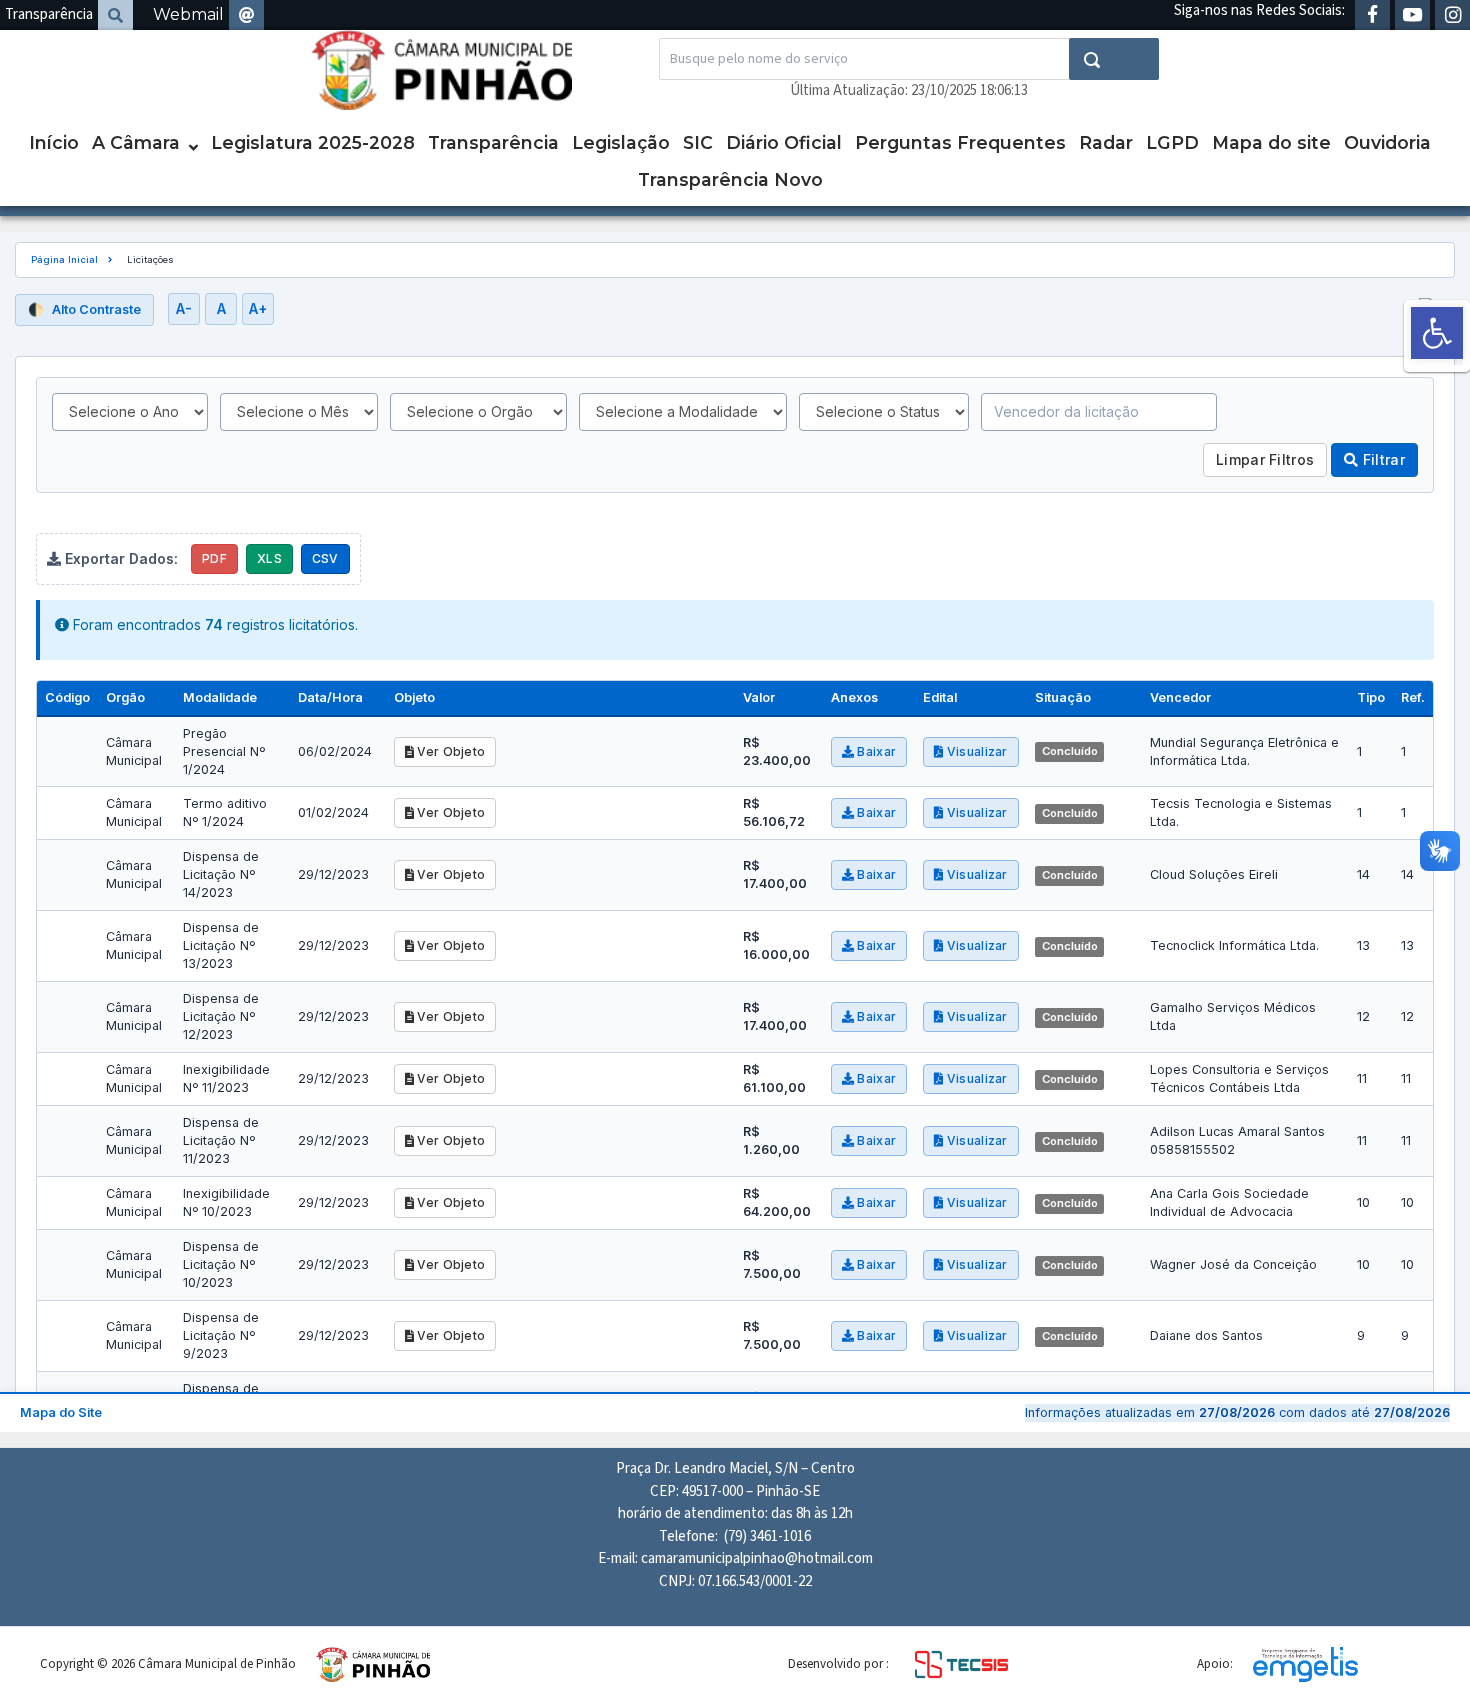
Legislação (621, 142)
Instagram (1452, 15)
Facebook (1372, 15)
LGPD (1172, 142)
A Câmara (136, 142)
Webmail (188, 14)
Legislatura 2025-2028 (313, 142)
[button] (1437, 333)
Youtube (1412, 15)
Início (54, 142)
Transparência (49, 14)
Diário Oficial (784, 142)
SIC (698, 142)
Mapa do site (1271, 142)
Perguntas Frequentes (960, 142)
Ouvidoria (1387, 142)
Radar (1106, 142)
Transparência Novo (730, 179)
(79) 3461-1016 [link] (767, 1536)
